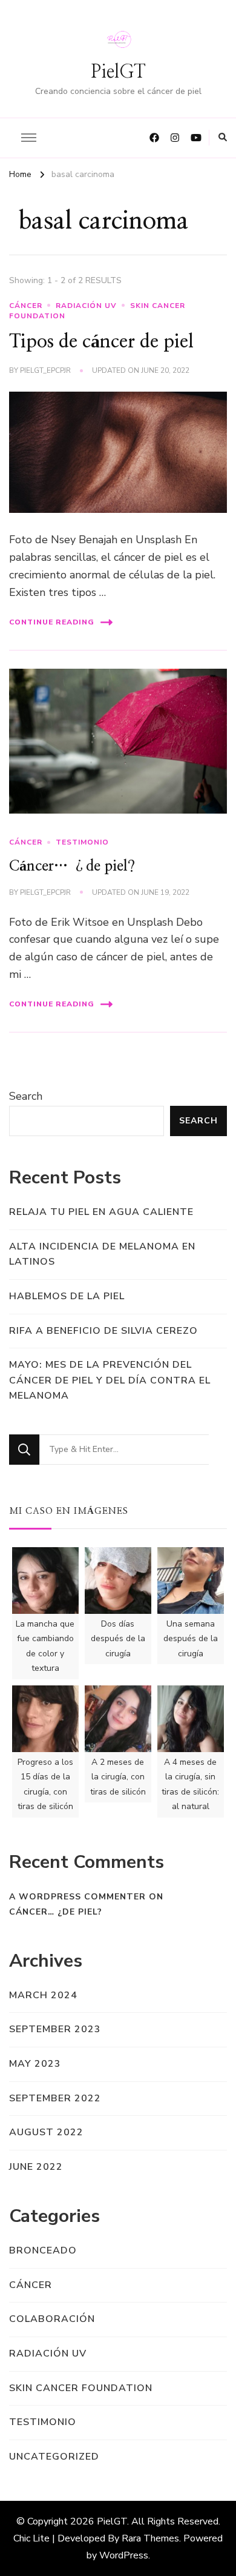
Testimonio (82, 842)
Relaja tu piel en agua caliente (101, 1212)
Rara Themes (150, 2538)
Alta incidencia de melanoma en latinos (102, 1254)
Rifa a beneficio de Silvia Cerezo (103, 1331)
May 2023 (35, 2064)
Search (26, 1096)
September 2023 (55, 2029)
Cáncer (26, 306)
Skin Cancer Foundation (81, 2388)
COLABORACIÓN (52, 2319)
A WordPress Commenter (77, 1897)
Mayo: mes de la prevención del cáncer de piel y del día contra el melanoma (110, 1380)
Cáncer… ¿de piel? (72, 866)
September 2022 (55, 2098)
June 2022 (36, 2167)
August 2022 (46, 2132)
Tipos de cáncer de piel (101, 342)
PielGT (118, 72)
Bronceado (43, 2250)
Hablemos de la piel (67, 1296)
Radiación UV (86, 306)
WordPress (124, 2555)
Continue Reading (52, 622)
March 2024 (43, 1995)
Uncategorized (54, 2457)
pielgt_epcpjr (45, 370)
